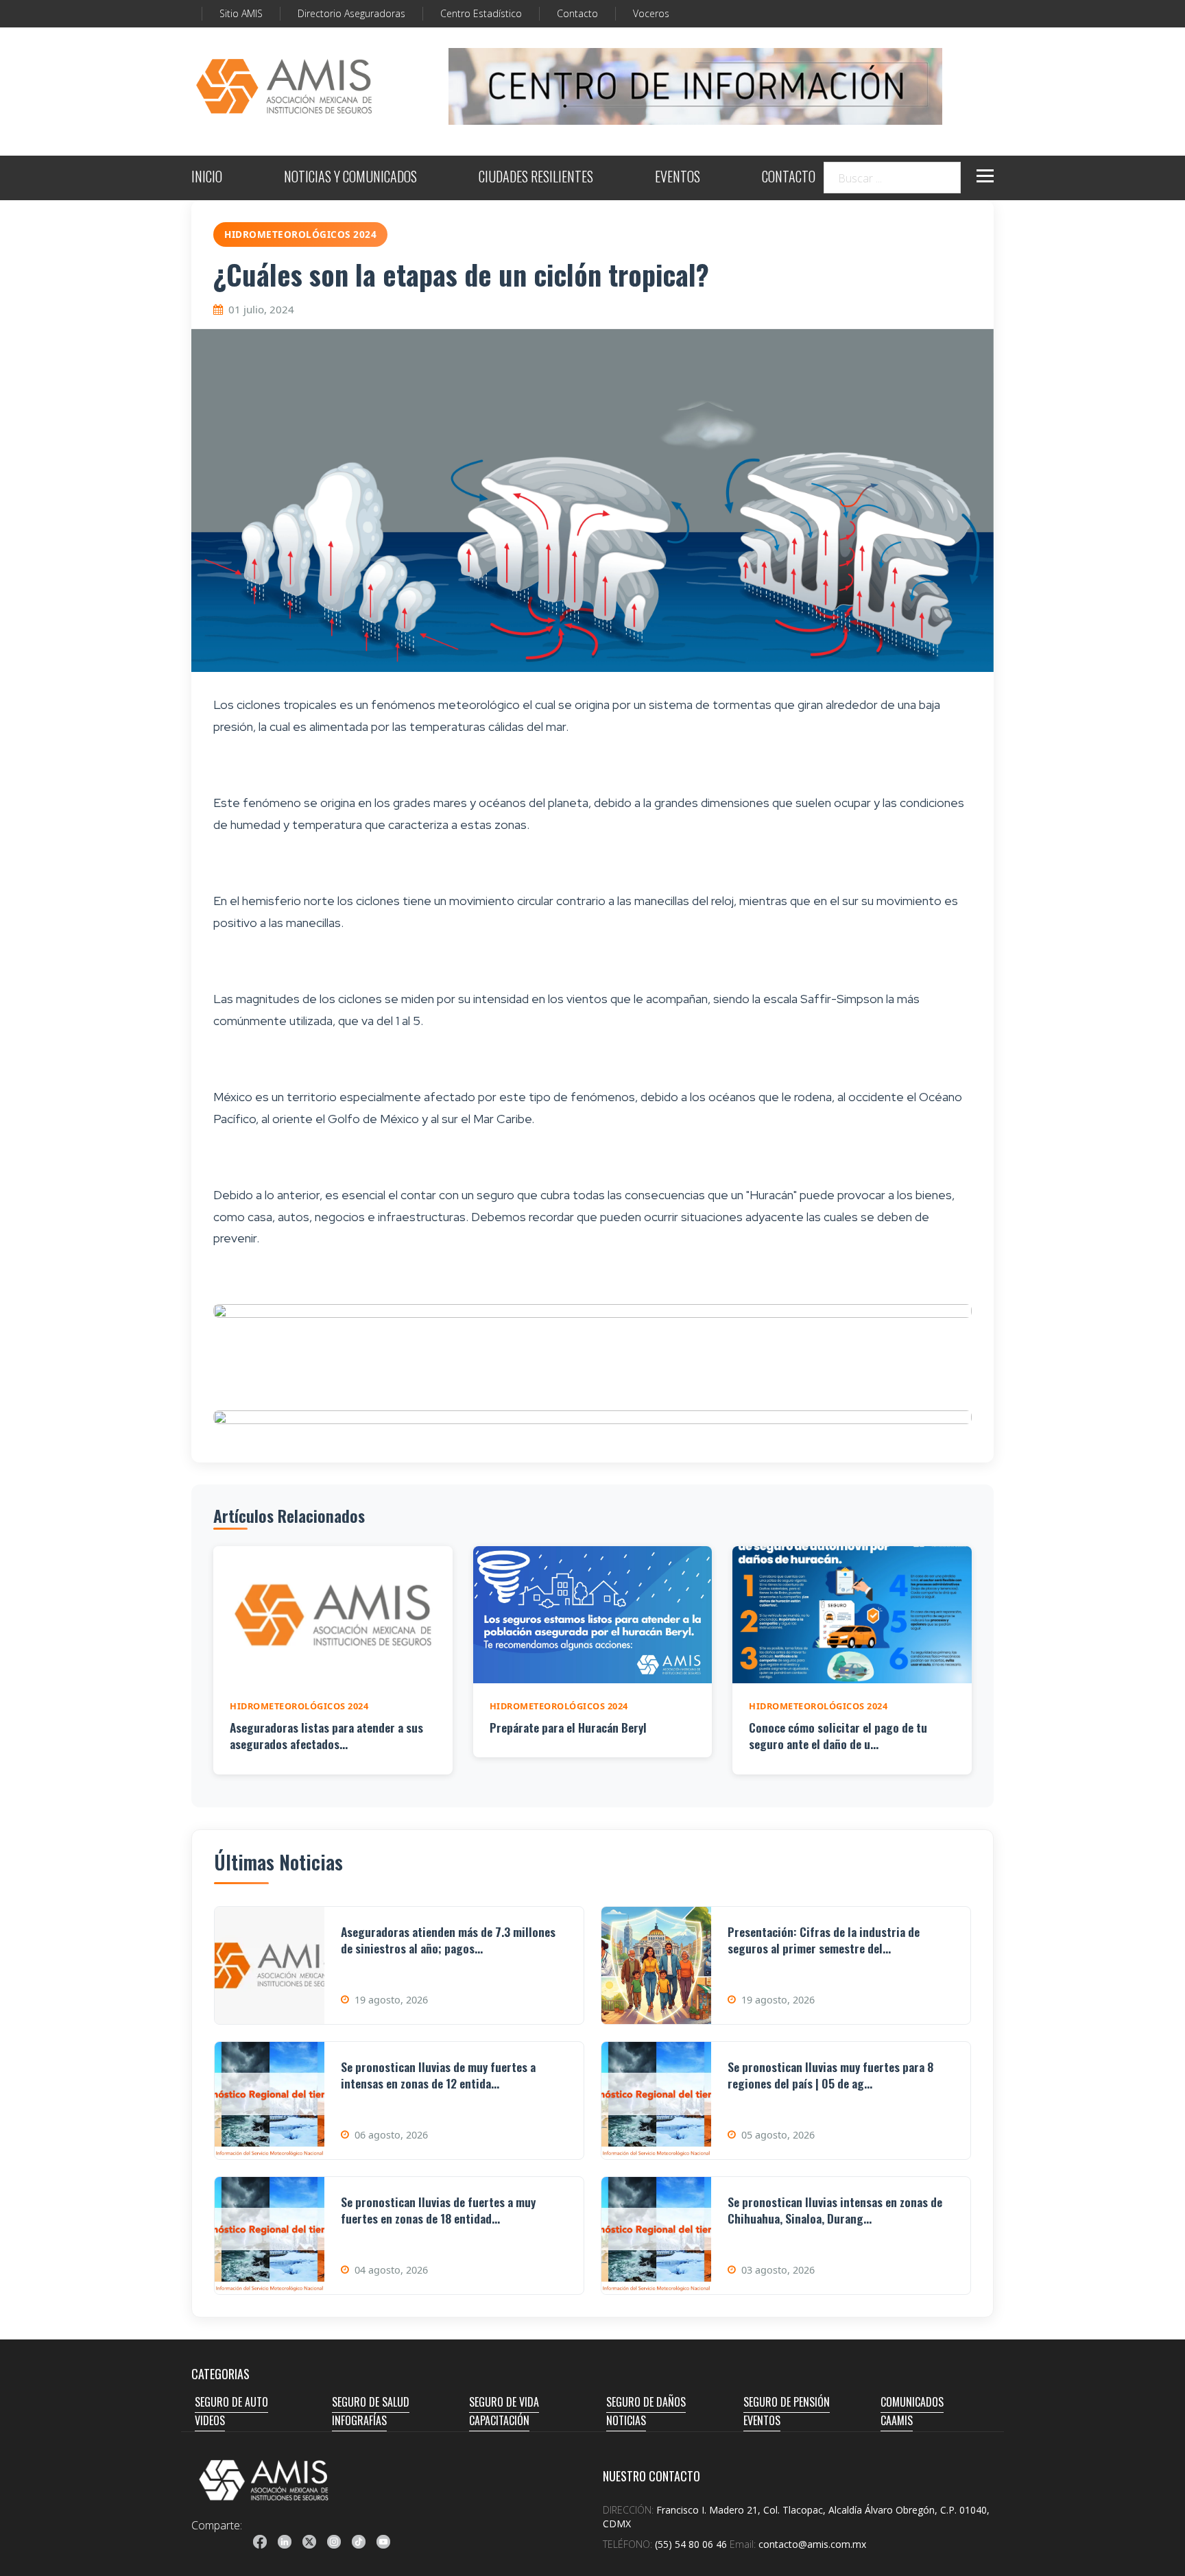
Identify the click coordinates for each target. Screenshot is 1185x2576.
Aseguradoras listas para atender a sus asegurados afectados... (326, 1736)
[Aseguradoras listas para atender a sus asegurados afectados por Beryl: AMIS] (333, 1615)
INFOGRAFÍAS (359, 2420)
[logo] (264, 2480)
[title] (260, 2542)
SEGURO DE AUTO (231, 2402)
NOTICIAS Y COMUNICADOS (350, 178)
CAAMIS (897, 2420)
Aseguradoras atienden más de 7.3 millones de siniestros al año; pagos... (448, 1940)
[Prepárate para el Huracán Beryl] (593, 1615)
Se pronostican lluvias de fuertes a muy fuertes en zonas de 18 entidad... (438, 2210)
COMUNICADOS (912, 2402)
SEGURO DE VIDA (504, 2402)
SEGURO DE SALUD (371, 2402)
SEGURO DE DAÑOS (646, 2402)
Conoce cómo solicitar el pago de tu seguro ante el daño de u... (838, 1736)
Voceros (651, 13)
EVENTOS (678, 178)
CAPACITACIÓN (499, 2420)
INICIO (207, 178)
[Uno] (284, 86)
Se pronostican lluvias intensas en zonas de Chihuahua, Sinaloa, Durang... (835, 2210)
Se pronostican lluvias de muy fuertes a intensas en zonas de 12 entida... (438, 2075)
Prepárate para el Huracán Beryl (568, 1727)
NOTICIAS (626, 2420)
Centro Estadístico (481, 13)
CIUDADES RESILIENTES (536, 178)
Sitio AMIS (241, 13)
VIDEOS (210, 2420)
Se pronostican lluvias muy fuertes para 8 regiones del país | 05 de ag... (830, 2075)
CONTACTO (789, 178)
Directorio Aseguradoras (351, 13)
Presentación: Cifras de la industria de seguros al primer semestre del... (824, 1940)
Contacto (577, 13)
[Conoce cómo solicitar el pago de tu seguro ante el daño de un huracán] (852, 1615)
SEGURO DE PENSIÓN (787, 2402)
